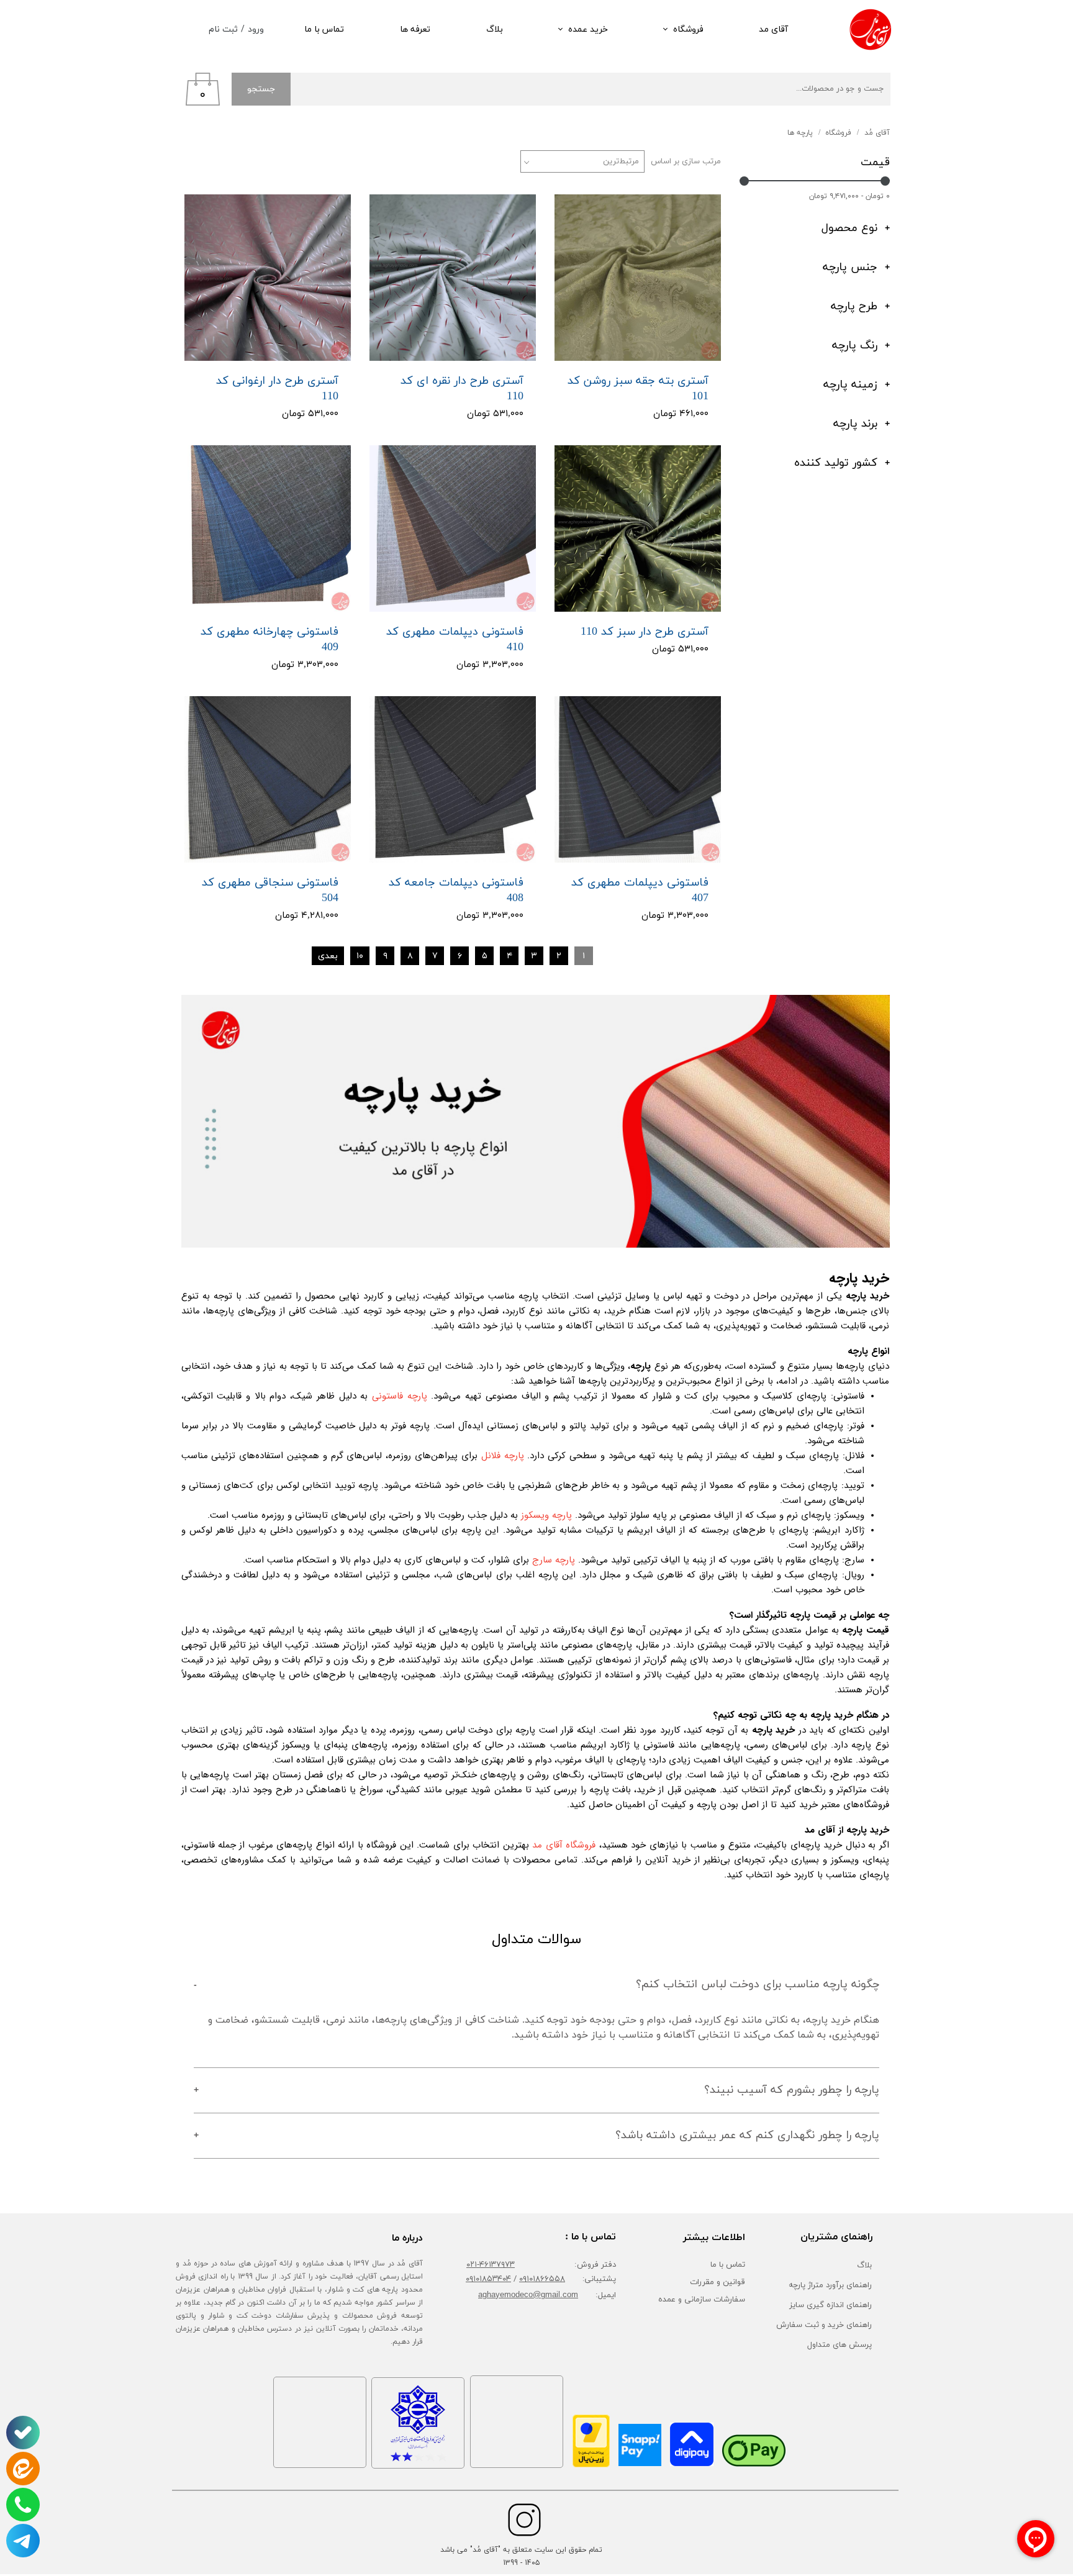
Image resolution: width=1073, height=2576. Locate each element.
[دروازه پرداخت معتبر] (591, 2465)
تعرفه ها (415, 29)
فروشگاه (688, 29)
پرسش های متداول (840, 2344)
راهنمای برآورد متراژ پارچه (830, 2285)
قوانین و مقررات (718, 2282)
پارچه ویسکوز (546, 1515)
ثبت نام (223, 29)
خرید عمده (588, 29)
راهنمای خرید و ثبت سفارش (824, 2324)
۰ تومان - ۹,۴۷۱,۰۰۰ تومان (849, 196)
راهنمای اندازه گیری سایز (831, 2305)
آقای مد (773, 29)
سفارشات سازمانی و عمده (702, 2300)
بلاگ (495, 29)
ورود (256, 29)
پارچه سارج (554, 1560)
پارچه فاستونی (400, 1396)
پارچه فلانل (503, 1456)
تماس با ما (324, 29)
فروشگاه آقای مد (564, 1845)
